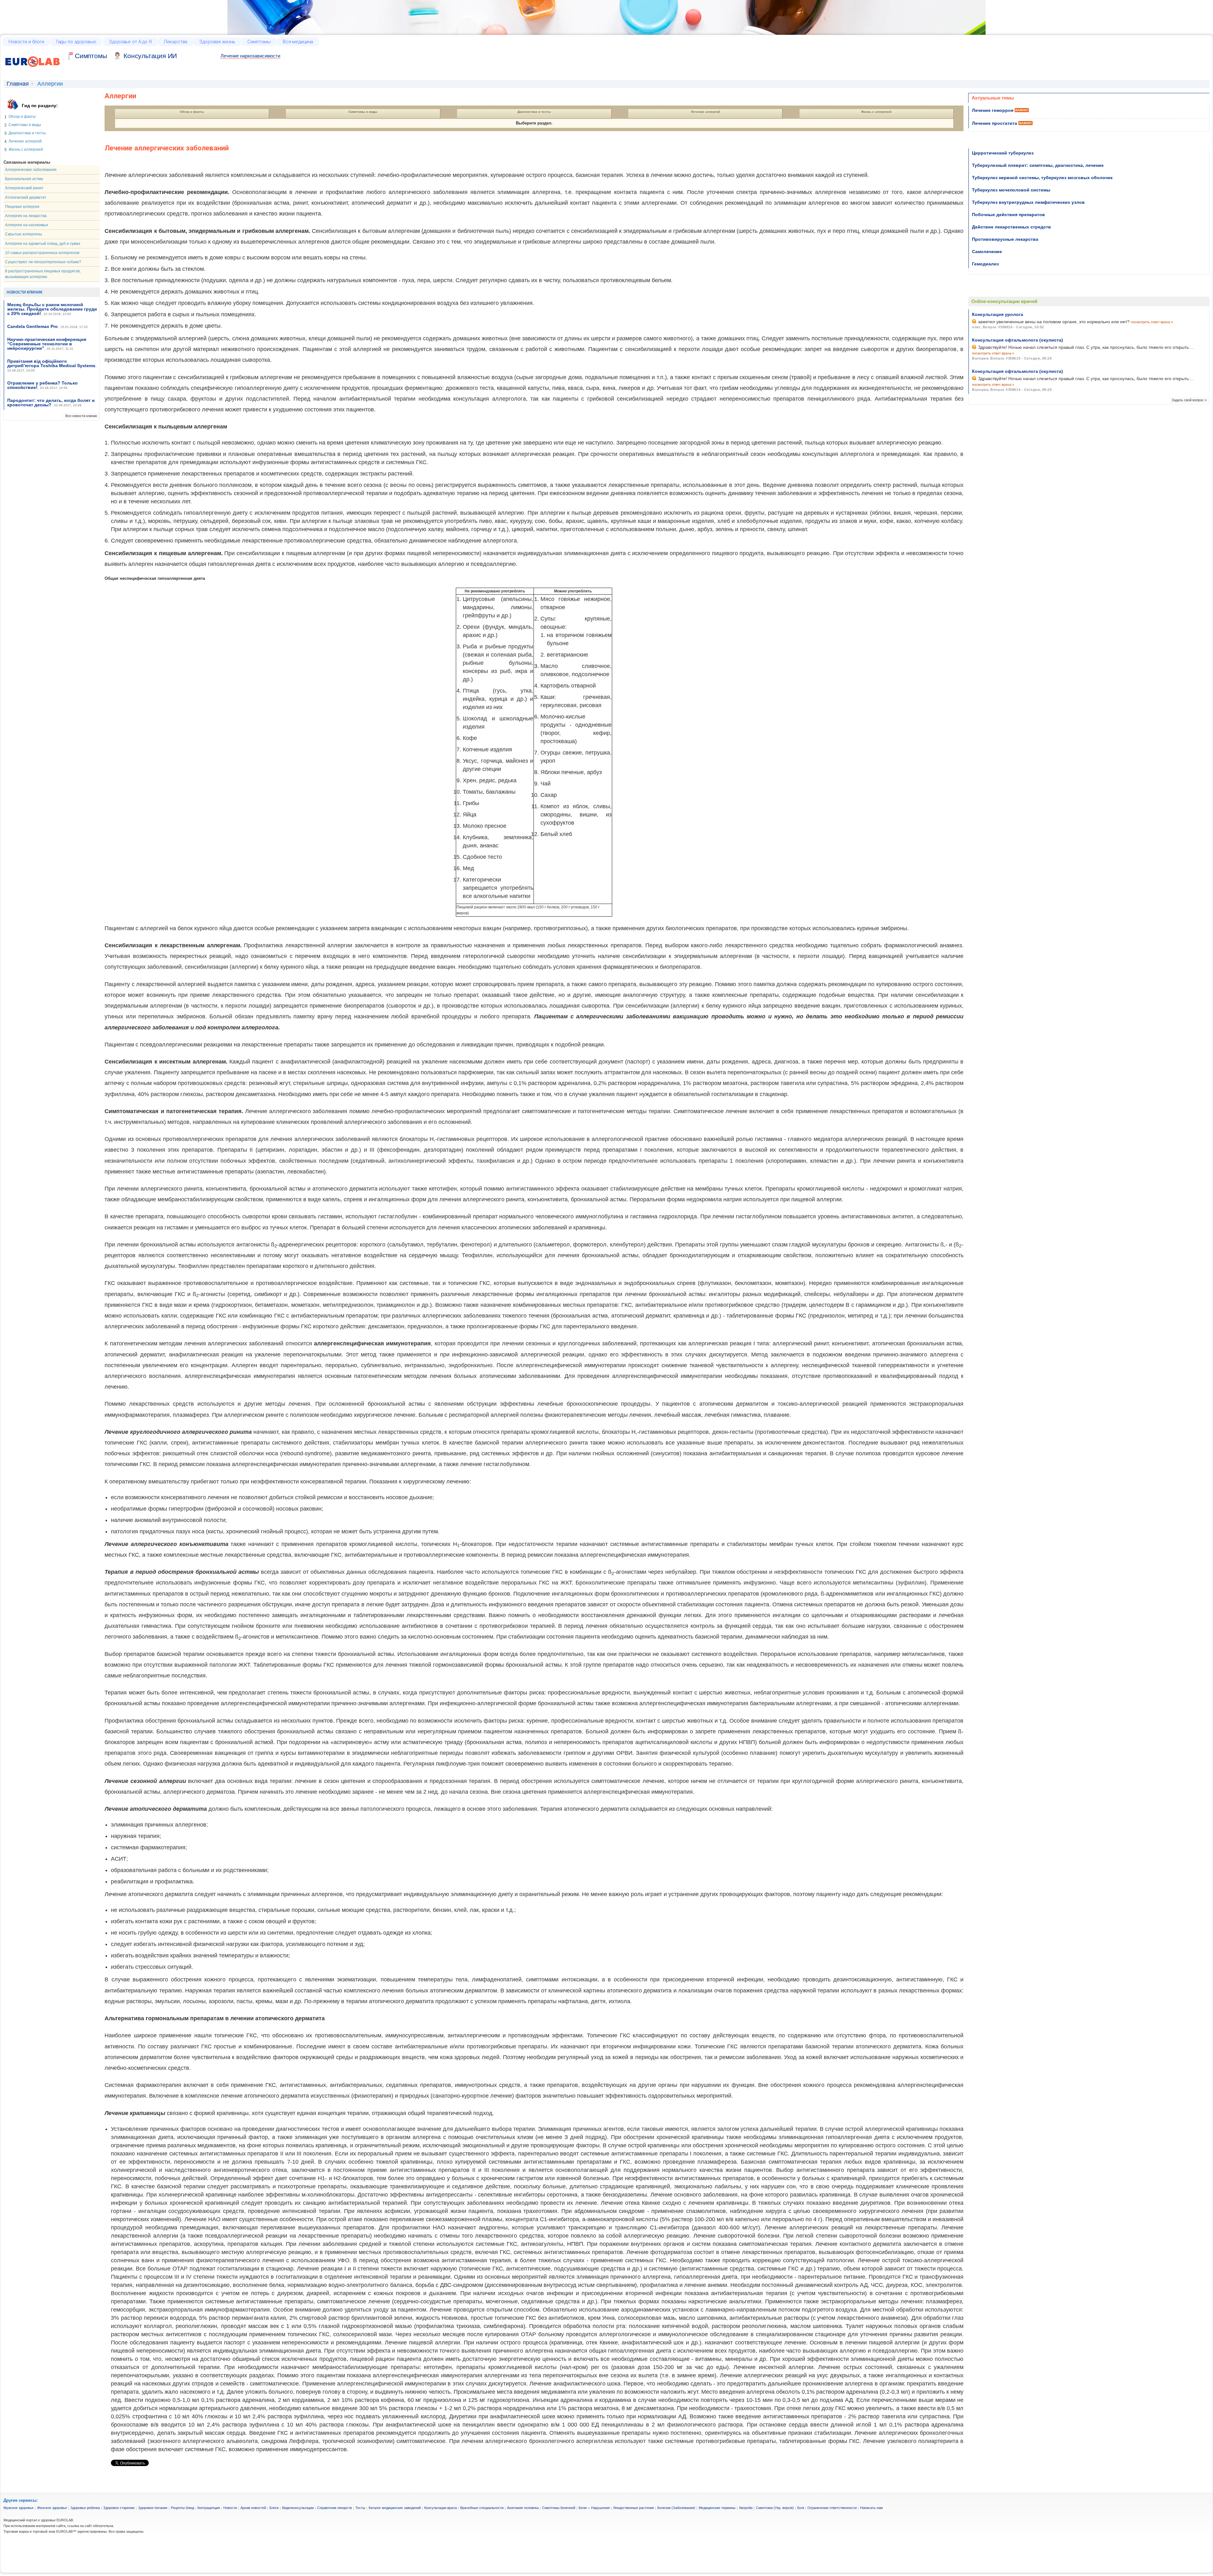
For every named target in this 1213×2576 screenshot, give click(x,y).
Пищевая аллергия (22, 207)
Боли (583, 2508)
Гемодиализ (985, 264)
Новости (230, 2508)
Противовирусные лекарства (1005, 239)
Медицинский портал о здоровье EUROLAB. (39, 2520)
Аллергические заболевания (31, 170)
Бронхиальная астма (24, 179)
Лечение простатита (995, 123)
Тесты (360, 2508)
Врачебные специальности (482, 2508)
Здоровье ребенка (85, 2508)
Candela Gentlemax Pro (33, 326)
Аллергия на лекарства (26, 216)
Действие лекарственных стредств (1011, 227)
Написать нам (872, 2508)
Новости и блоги (26, 42)
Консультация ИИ (150, 56)
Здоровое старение (119, 2508)
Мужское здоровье (18, 2508)
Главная (18, 84)
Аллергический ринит (24, 188)
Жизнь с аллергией (26, 149)
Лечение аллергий (25, 141)
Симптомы (259, 42)
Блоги (274, 2508)
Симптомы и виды (25, 125)
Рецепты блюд (182, 2508)
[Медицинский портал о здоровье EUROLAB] (33, 71)
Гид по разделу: (40, 106)
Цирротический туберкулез (1003, 153)
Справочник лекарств (335, 2508)
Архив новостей (253, 2508)
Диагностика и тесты (27, 133)
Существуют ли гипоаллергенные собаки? (43, 262)
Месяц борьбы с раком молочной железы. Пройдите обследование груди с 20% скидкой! (52, 309)
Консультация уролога (998, 314)
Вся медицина (298, 42)
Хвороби (746, 2508)
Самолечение (987, 252)
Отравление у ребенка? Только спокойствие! (42, 385)
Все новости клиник (81, 416)
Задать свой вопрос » (1189, 400)
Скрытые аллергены (24, 234)
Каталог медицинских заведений (395, 2508)
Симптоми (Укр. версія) (775, 2508)
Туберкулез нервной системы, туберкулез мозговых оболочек (1042, 178)
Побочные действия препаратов (1008, 215)
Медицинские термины (717, 2508)
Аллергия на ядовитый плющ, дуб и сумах (43, 244)
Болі (801, 2508)
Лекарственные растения (634, 2508)
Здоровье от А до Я (130, 42)
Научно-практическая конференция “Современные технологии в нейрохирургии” (47, 344)
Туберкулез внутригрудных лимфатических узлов (1028, 202)
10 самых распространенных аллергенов (42, 253)
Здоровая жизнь (217, 42)
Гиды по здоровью (76, 42)
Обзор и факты (22, 117)
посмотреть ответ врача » (1152, 322)
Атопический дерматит (26, 197)
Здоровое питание (153, 2508)
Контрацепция (209, 2508)
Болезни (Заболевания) (676, 2508)
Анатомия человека (523, 2508)
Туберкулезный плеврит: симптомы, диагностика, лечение (1038, 165)
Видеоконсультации (298, 2508)
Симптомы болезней (559, 2508)
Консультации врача (441, 2508)
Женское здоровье (52, 2508)
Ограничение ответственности (832, 2508)
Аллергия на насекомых (27, 225)
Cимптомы (91, 56)
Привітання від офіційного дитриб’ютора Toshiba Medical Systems (51, 363)
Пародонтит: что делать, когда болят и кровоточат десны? (51, 403)
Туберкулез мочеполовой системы (1011, 190)
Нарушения (600, 2508)
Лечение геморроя (993, 110)
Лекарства (176, 42)
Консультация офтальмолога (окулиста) (1017, 340)
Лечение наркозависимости (250, 56)
